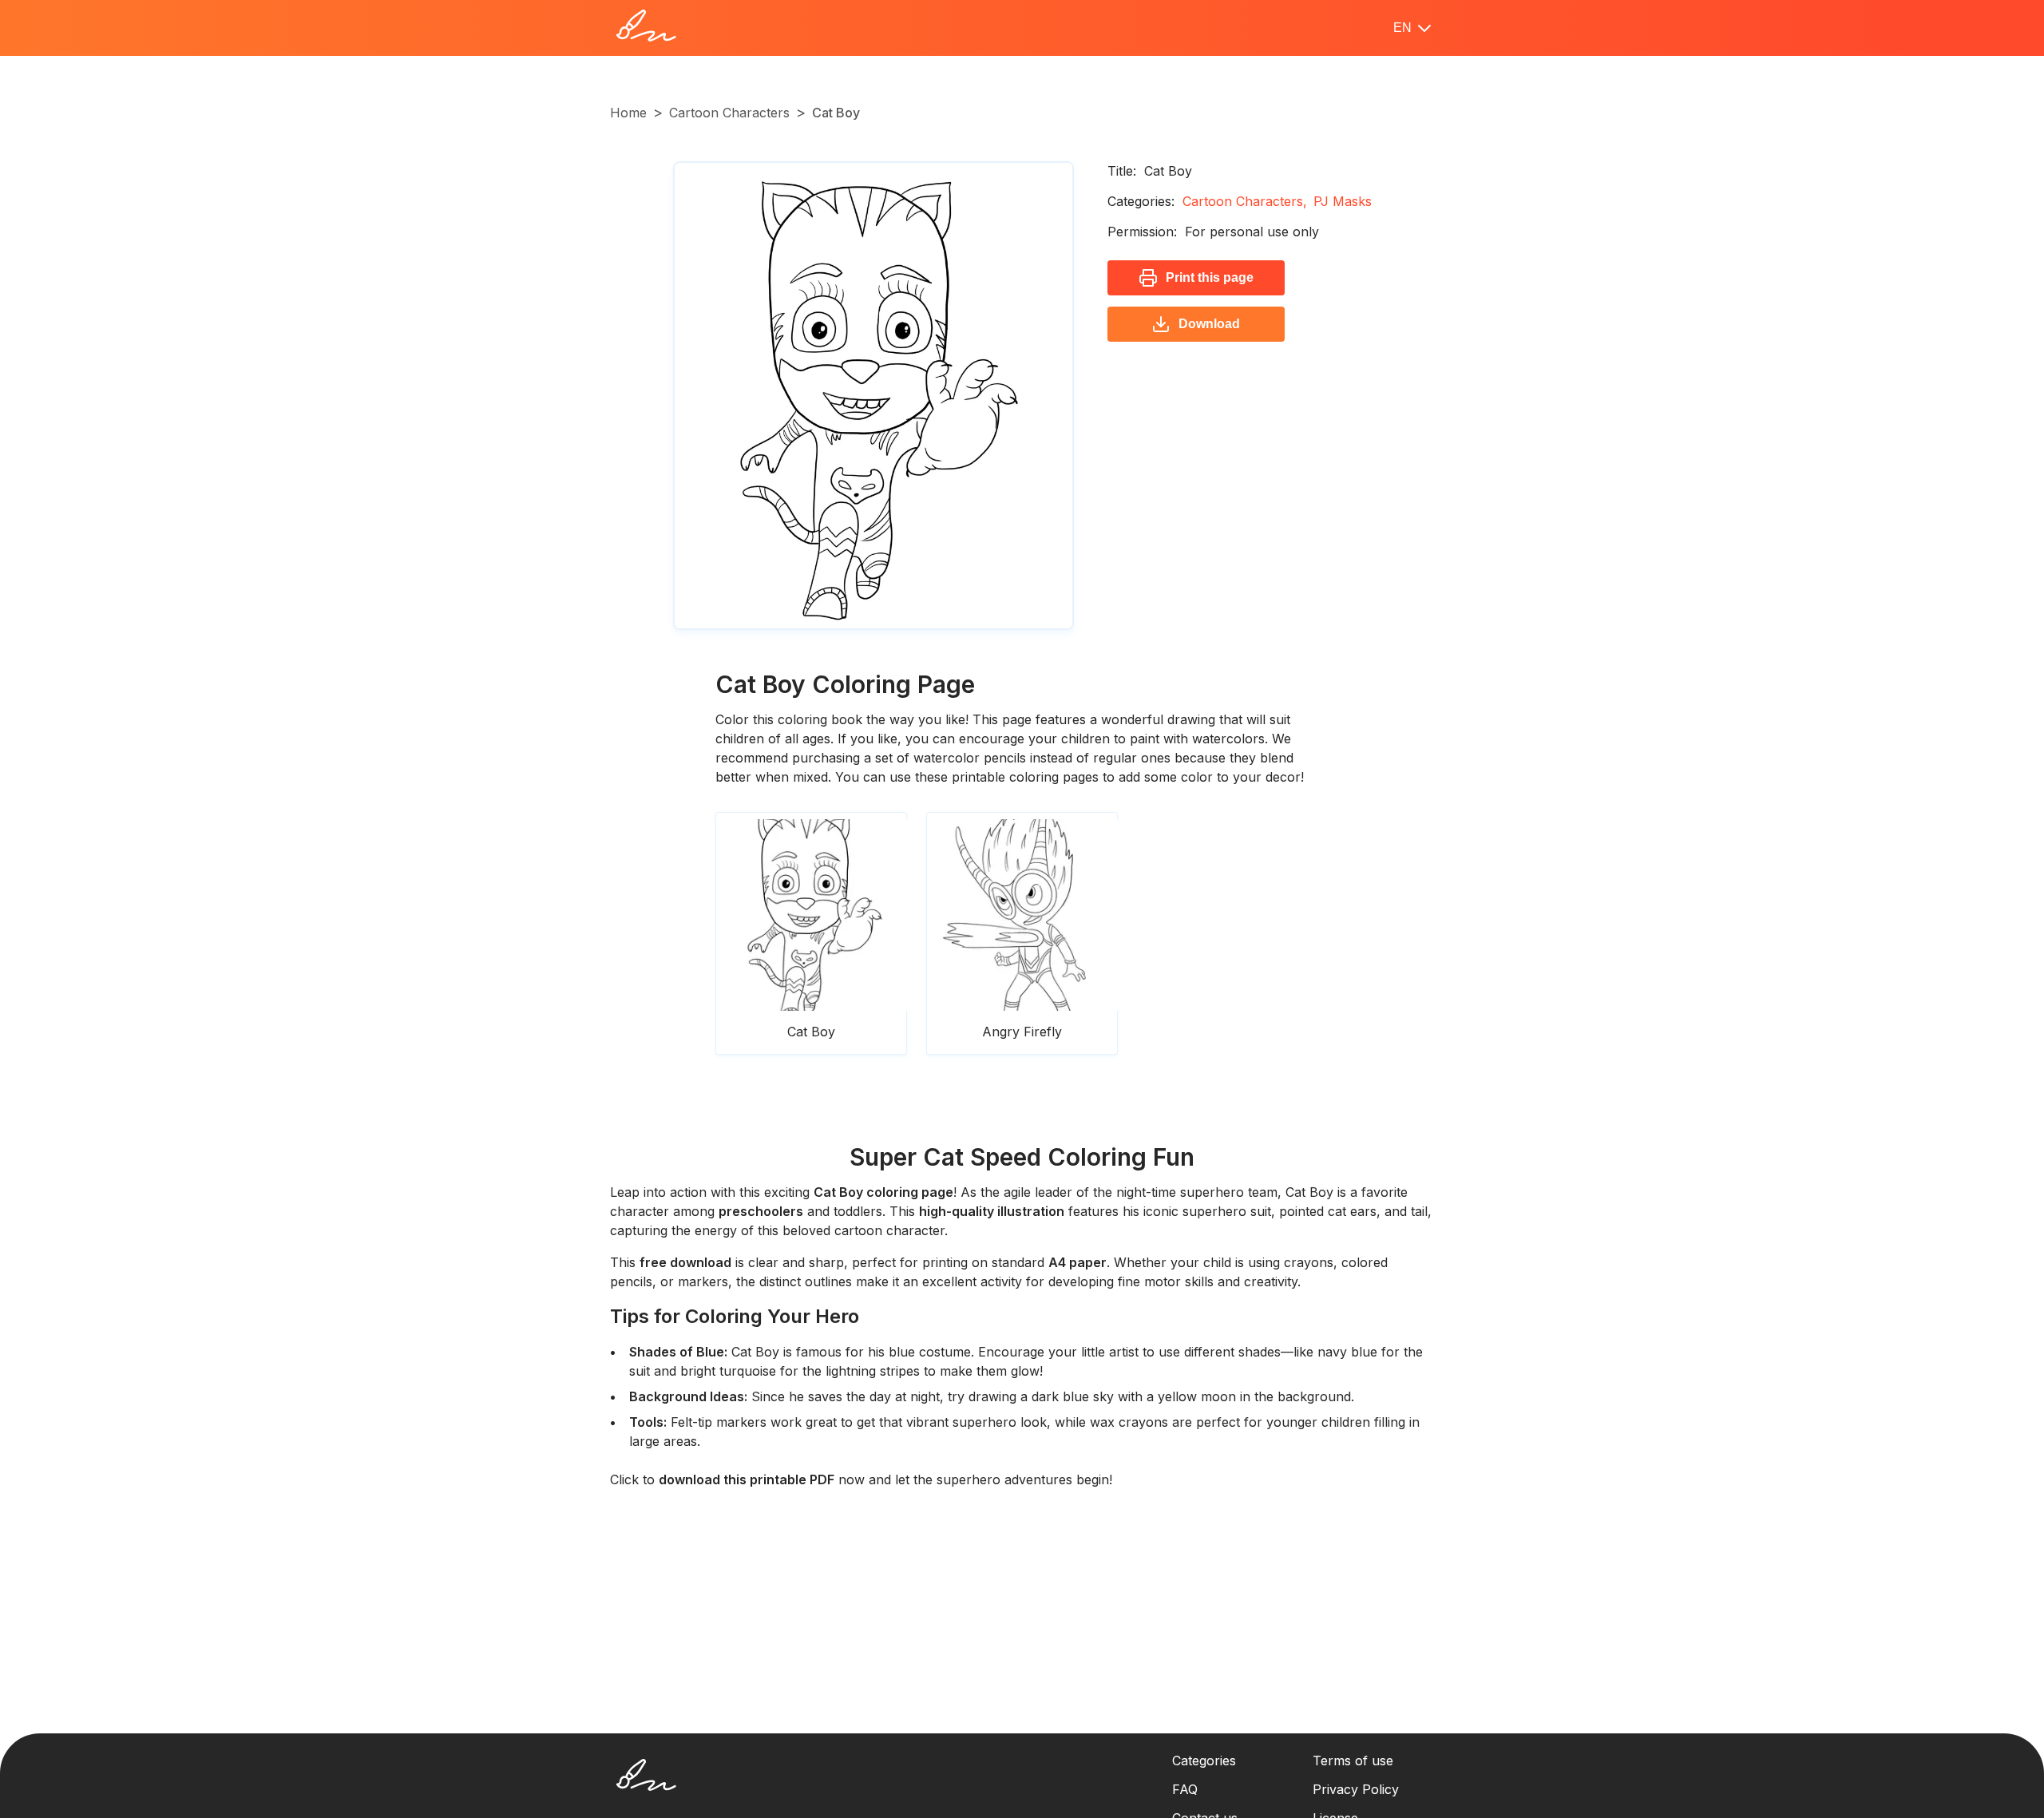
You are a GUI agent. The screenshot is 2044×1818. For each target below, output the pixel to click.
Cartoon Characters (729, 113)
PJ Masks (1343, 201)
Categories (1204, 1761)
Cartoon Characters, (1245, 201)
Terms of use (1353, 1761)
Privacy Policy (1356, 1789)
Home (628, 113)
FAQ (1185, 1789)
